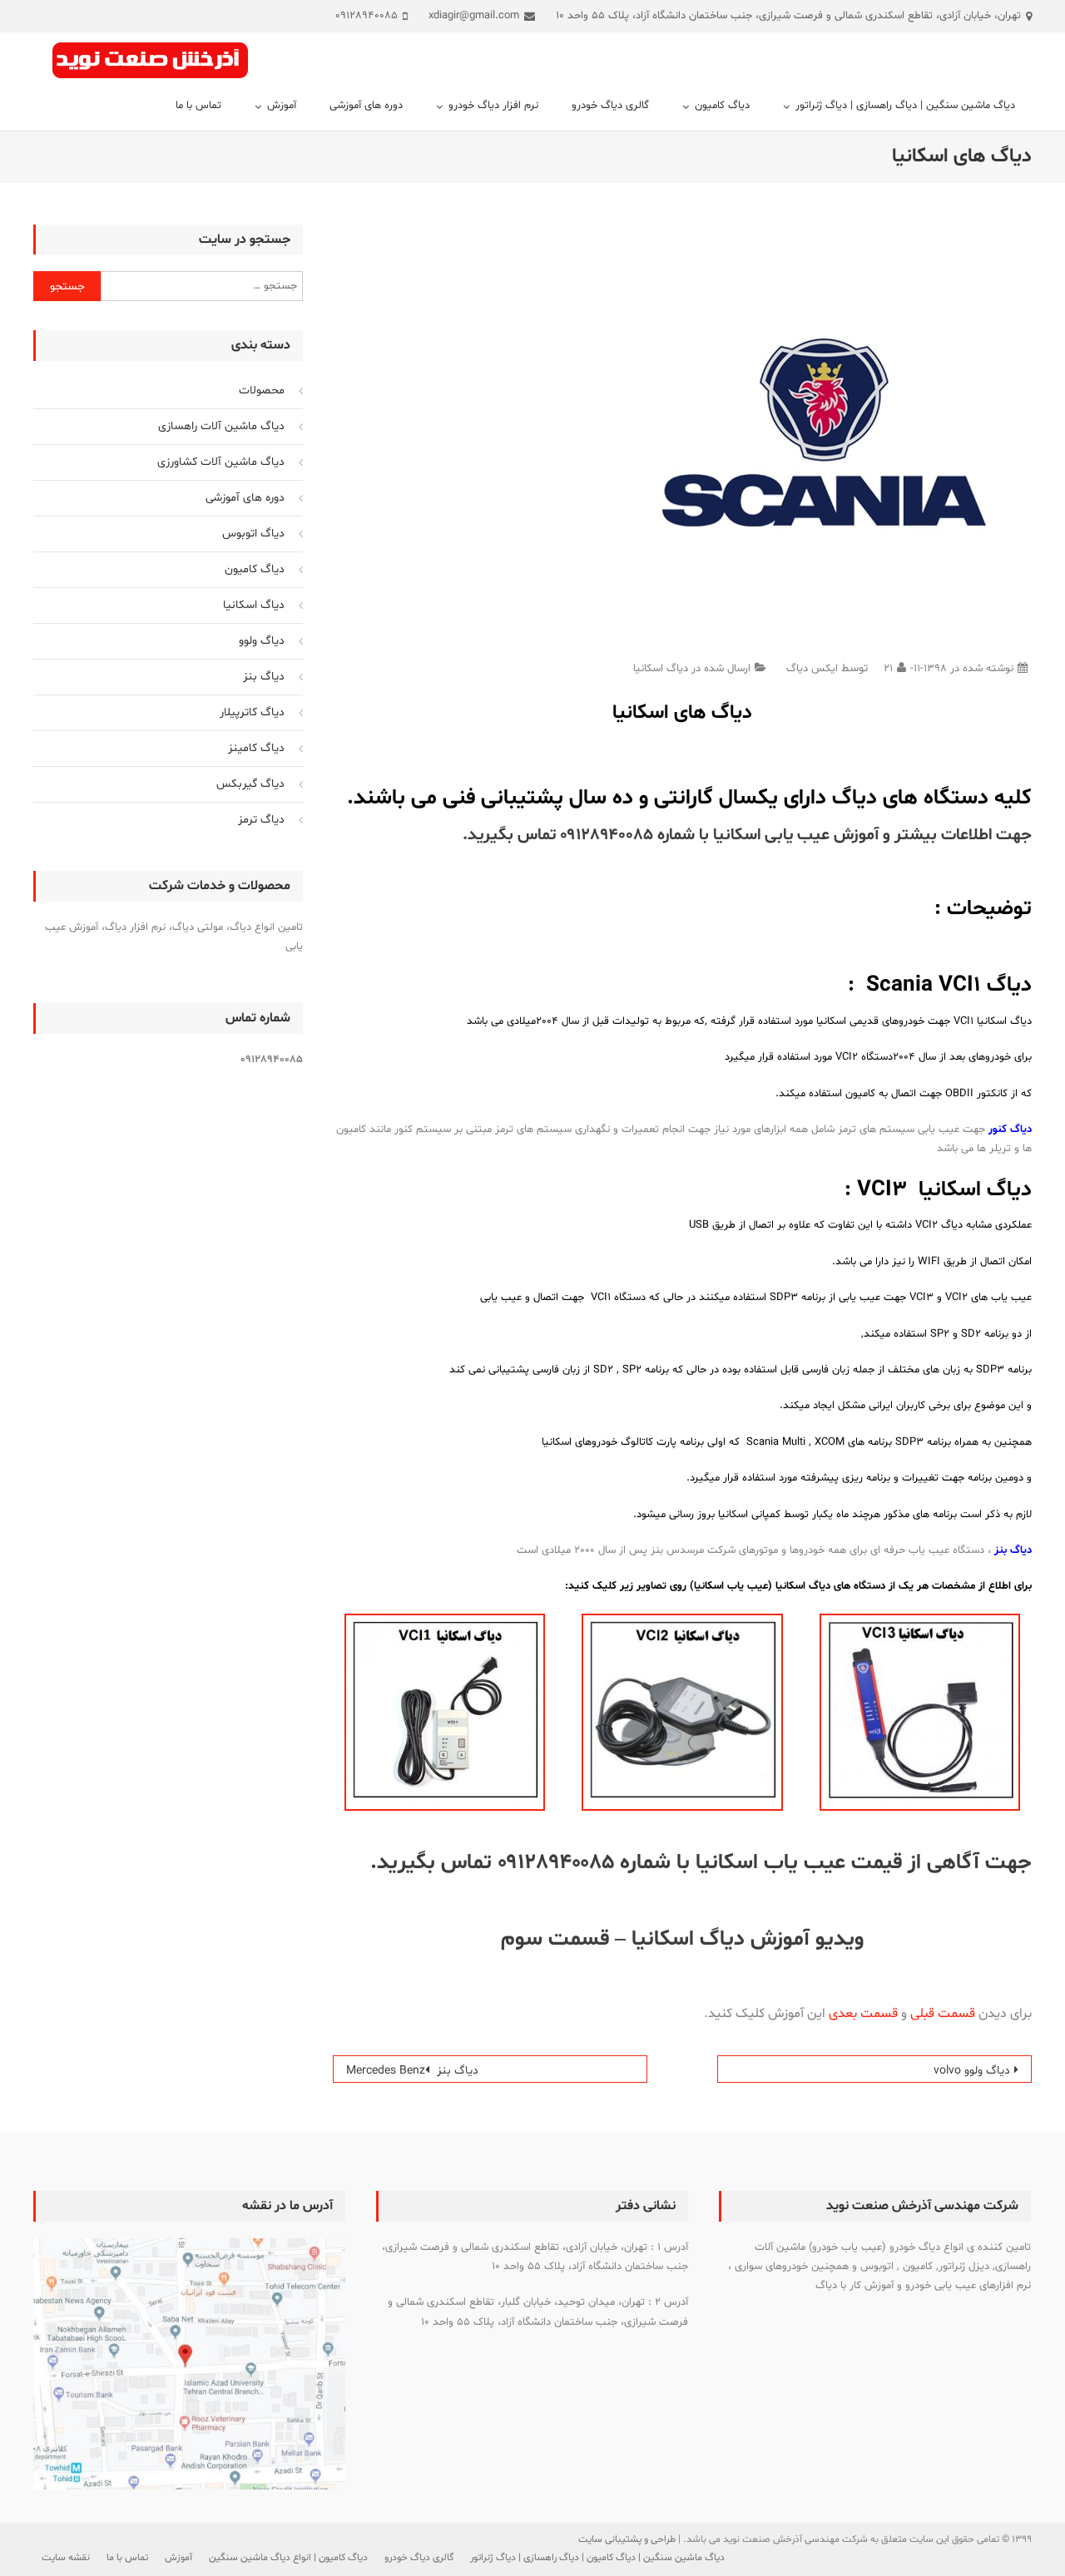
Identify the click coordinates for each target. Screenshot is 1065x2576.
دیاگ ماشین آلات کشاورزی (221, 462)
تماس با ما (198, 106)
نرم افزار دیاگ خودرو (493, 106)
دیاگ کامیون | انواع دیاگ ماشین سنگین (288, 2558)
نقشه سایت (66, 2558)
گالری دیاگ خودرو (610, 106)
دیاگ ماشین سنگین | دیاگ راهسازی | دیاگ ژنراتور (905, 106)
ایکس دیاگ (812, 669)
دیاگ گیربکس (250, 784)
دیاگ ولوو (262, 641)
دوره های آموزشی (366, 106)
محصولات (262, 391)
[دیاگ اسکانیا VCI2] (682, 1713)
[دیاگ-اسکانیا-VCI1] (445, 1713)
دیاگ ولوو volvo (972, 2071)
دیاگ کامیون (722, 106)
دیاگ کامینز (256, 748)
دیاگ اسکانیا (661, 669)
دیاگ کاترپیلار (252, 712)
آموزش (282, 106)
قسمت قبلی (943, 2014)
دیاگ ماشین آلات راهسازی (221, 426)
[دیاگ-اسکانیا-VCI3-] (920, 1713)
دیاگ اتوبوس (253, 534)
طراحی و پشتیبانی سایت (627, 2539)
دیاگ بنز (264, 677)
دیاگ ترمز (261, 820)
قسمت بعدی (863, 2014)
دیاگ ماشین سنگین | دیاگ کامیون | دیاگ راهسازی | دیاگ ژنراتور (597, 2558)
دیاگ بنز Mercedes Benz (412, 2071)
